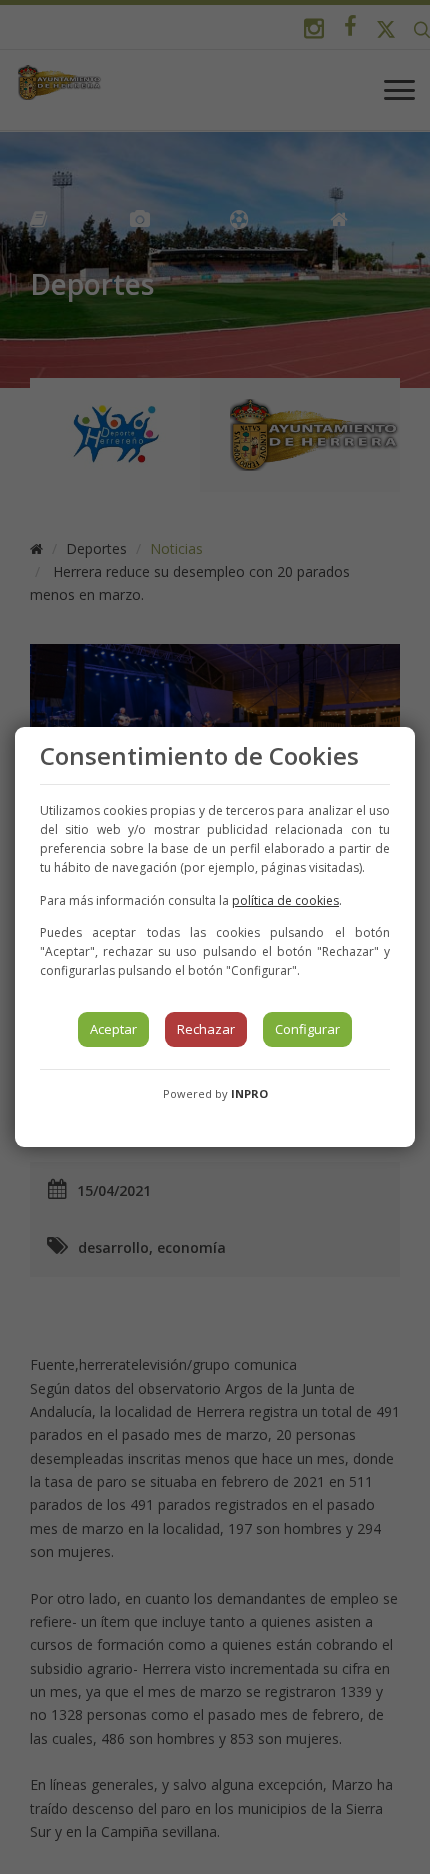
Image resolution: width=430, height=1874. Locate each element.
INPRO (249, 1093)
